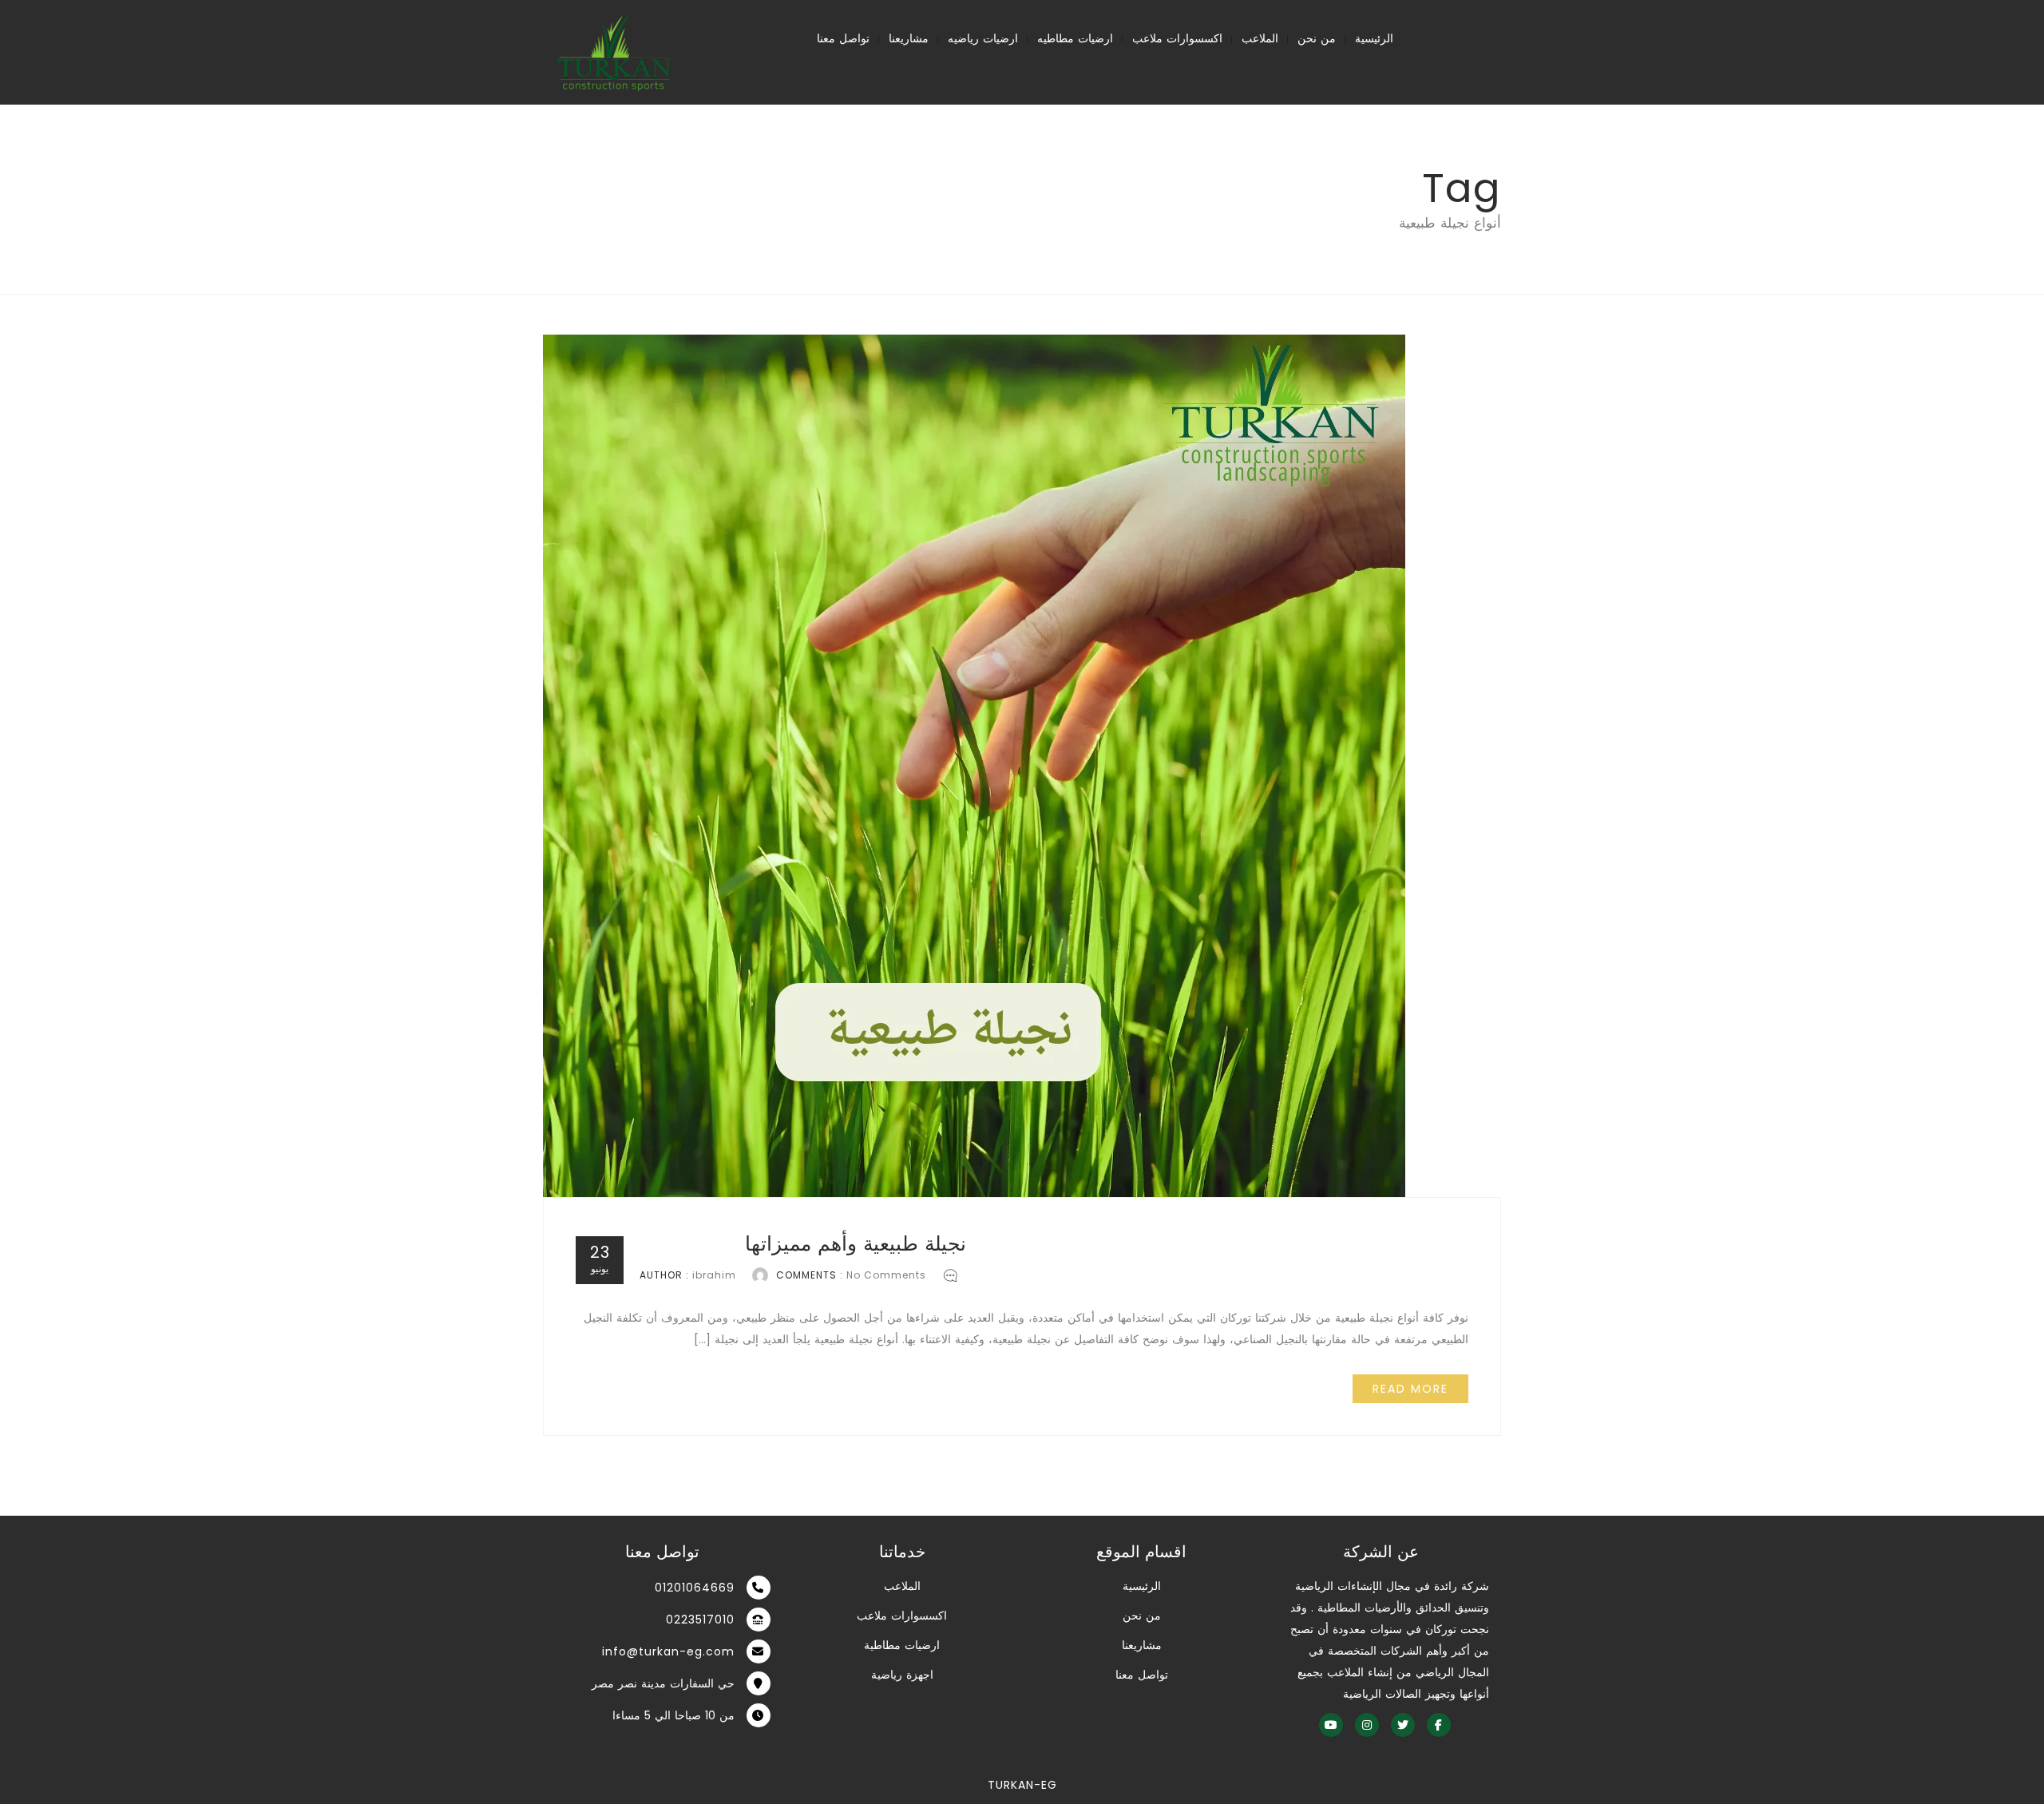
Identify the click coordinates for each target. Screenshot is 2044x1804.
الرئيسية (1374, 38)
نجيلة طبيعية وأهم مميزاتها (856, 1244)
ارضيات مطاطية (902, 1645)
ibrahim (714, 1275)
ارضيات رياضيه (983, 38)
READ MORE (1410, 1389)
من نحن (1317, 38)
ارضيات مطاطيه (1075, 38)
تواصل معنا (843, 38)
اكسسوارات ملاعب (1177, 38)
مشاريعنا (909, 38)
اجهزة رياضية (902, 1675)
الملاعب (1260, 38)
